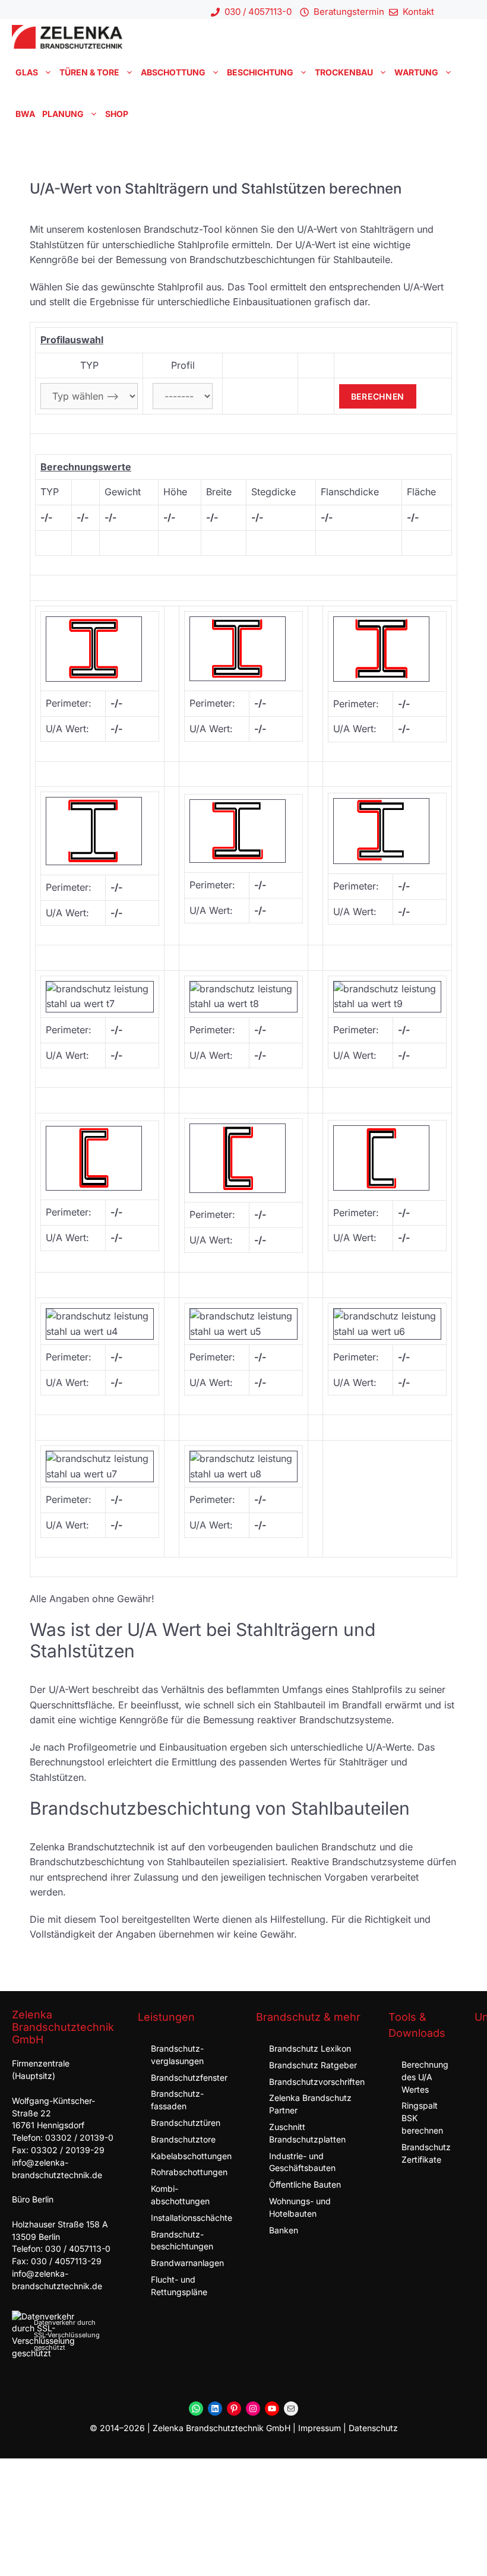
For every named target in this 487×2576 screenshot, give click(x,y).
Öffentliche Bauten (305, 2184)
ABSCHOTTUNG (173, 72)
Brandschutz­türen (186, 2123)
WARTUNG (416, 72)
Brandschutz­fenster (189, 2077)
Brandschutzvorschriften (317, 2082)
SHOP (117, 114)
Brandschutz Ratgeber (313, 2065)
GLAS (27, 72)
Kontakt (418, 12)
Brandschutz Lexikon (310, 2048)
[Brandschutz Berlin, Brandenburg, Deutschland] (67, 37)
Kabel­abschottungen (191, 2156)
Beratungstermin (349, 12)
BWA (25, 114)
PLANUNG (63, 114)
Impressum (320, 2428)
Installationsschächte (192, 2218)
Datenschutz (373, 2428)
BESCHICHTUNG (260, 72)
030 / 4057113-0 (258, 12)
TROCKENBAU (344, 72)
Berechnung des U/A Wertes (425, 2077)
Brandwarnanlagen (187, 2263)
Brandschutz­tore (183, 2139)
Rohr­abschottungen (189, 2172)
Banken (284, 2230)
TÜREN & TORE (89, 72)
